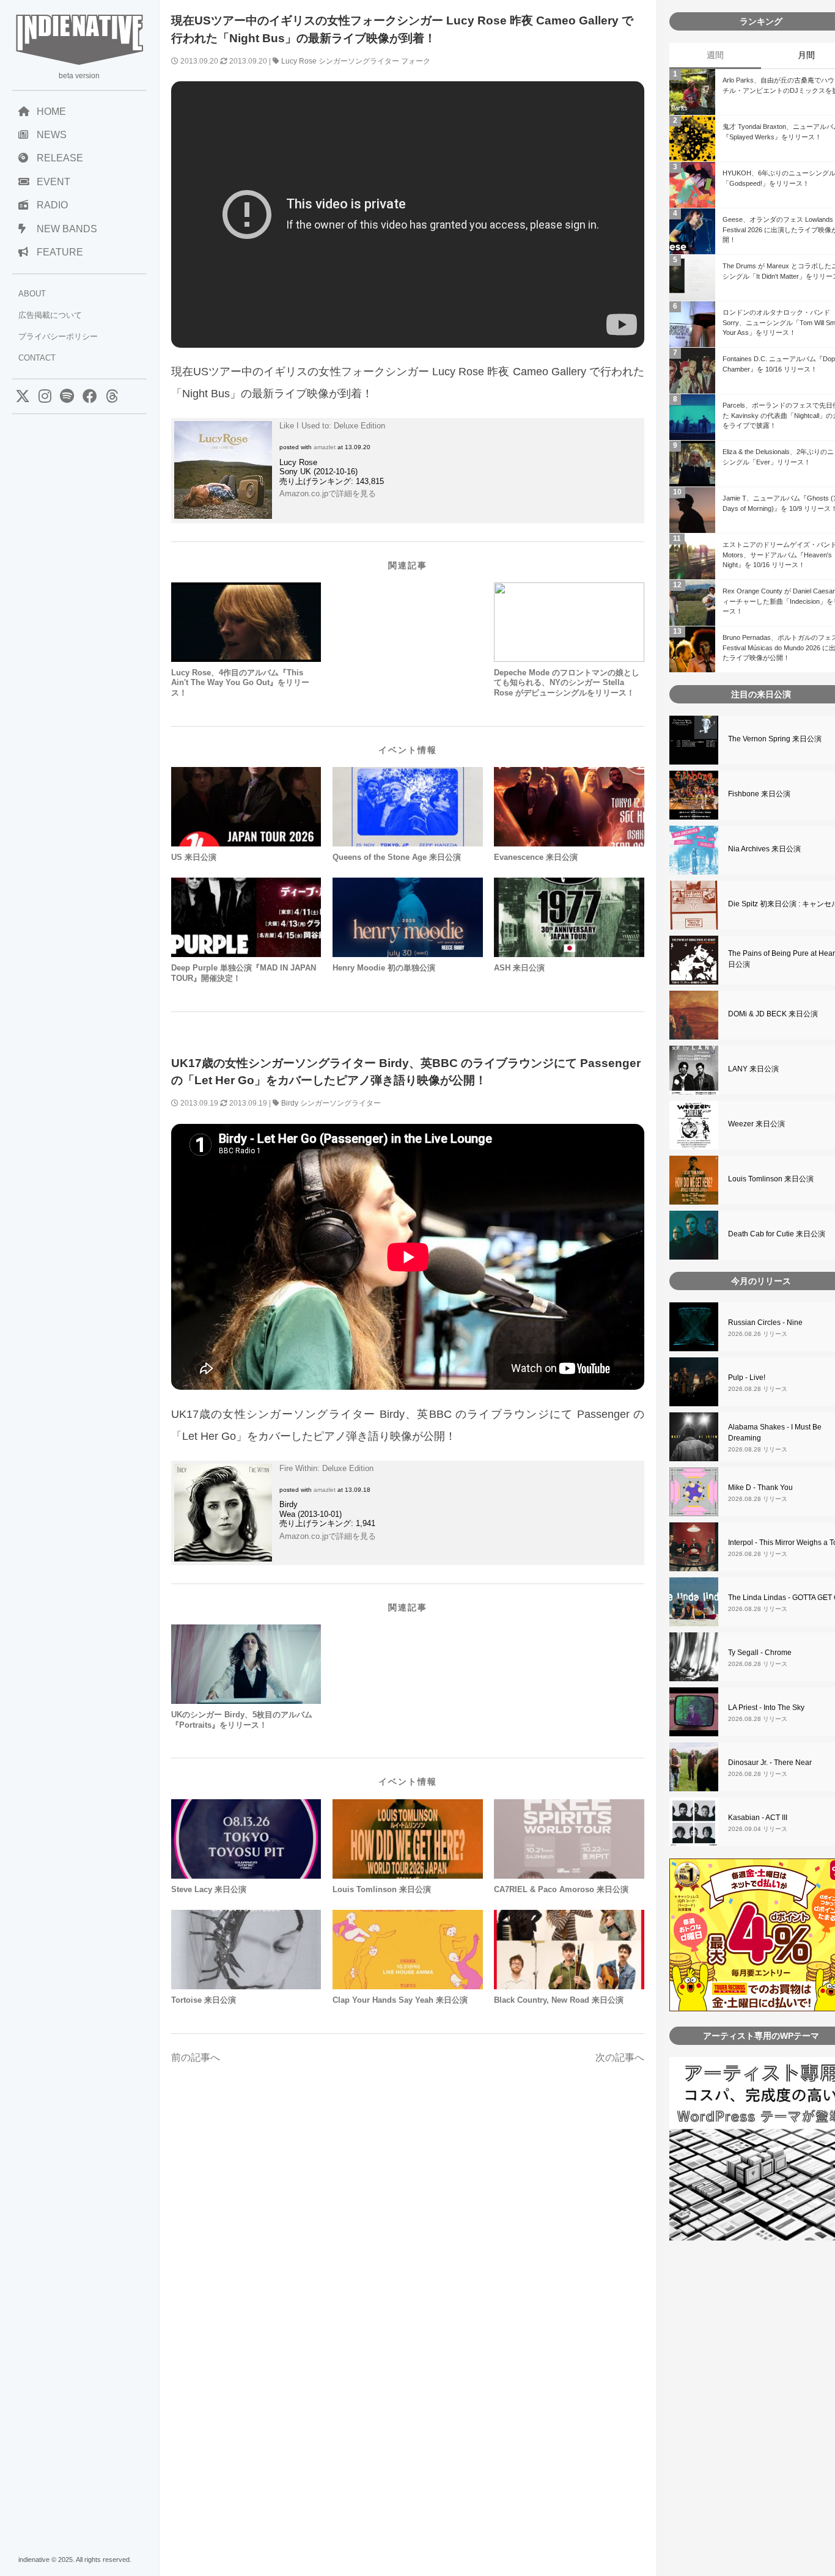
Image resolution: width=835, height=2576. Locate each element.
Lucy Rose (299, 61)
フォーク (416, 61)
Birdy (290, 1103)
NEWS (52, 135)
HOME (51, 112)
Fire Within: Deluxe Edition (326, 1468)
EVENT (53, 182)
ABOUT (32, 294)
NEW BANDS (67, 229)
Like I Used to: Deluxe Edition (332, 426)
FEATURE (60, 252)
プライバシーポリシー (58, 336)
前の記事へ (196, 2057)
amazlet (325, 447)
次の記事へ (620, 2057)
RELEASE (60, 158)
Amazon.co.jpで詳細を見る (328, 494)
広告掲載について (50, 315)
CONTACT (37, 358)
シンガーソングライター (359, 61)
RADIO (52, 205)
